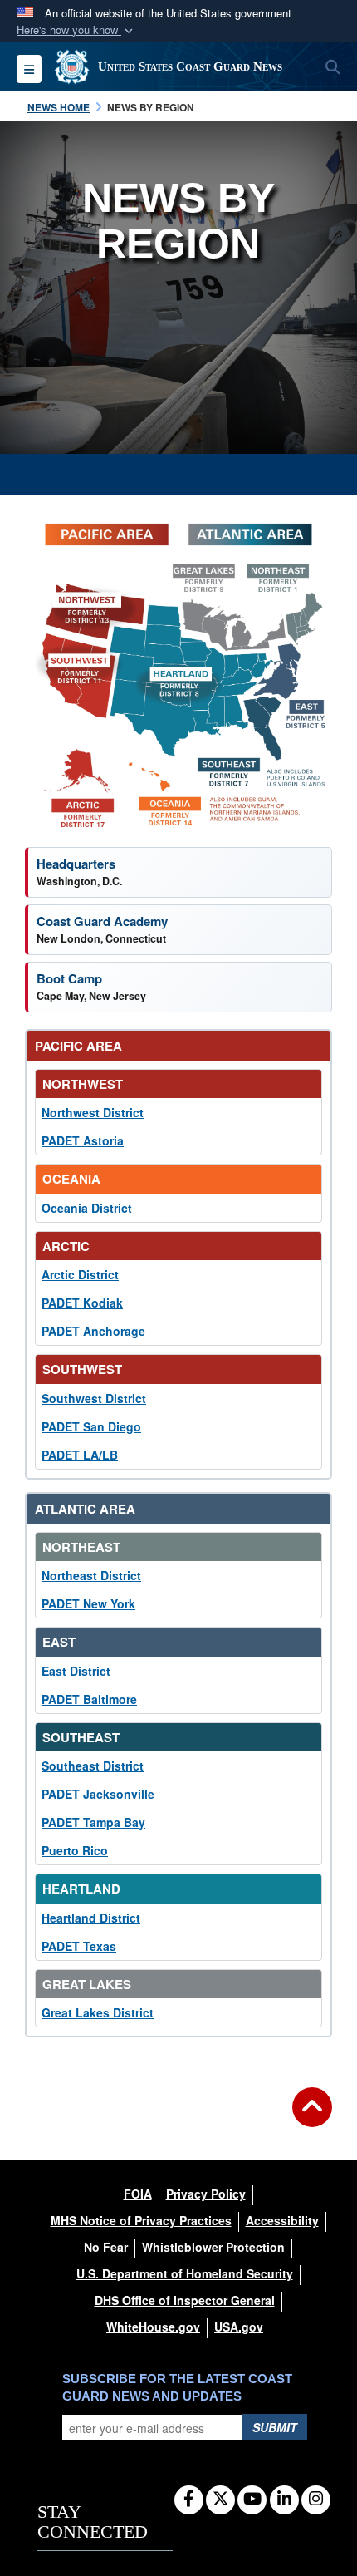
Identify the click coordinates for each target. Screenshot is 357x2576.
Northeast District (91, 1575)
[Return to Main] (312, 2117)
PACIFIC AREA (78, 1046)
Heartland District (91, 1918)
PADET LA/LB (80, 1455)
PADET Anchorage (93, 1331)
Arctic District (80, 1274)
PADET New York (88, 1603)
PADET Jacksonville (98, 1794)
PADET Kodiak (82, 1303)
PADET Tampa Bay (93, 1822)
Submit (275, 2427)
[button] (76, 30)
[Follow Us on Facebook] (189, 2500)
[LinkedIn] (284, 2500)
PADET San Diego (91, 1426)
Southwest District (94, 1398)
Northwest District (93, 1112)
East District (76, 1671)
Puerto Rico (75, 1850)
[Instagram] (316, 2500)
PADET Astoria (83, 1140)
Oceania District (87, 1208)
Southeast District (93, 1766)
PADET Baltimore (89, 1699)
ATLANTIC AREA (85, 1509)
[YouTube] (252, 2500)
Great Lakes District (98, 2012)
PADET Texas (79, 1946)
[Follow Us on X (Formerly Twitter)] (220, 2500)
